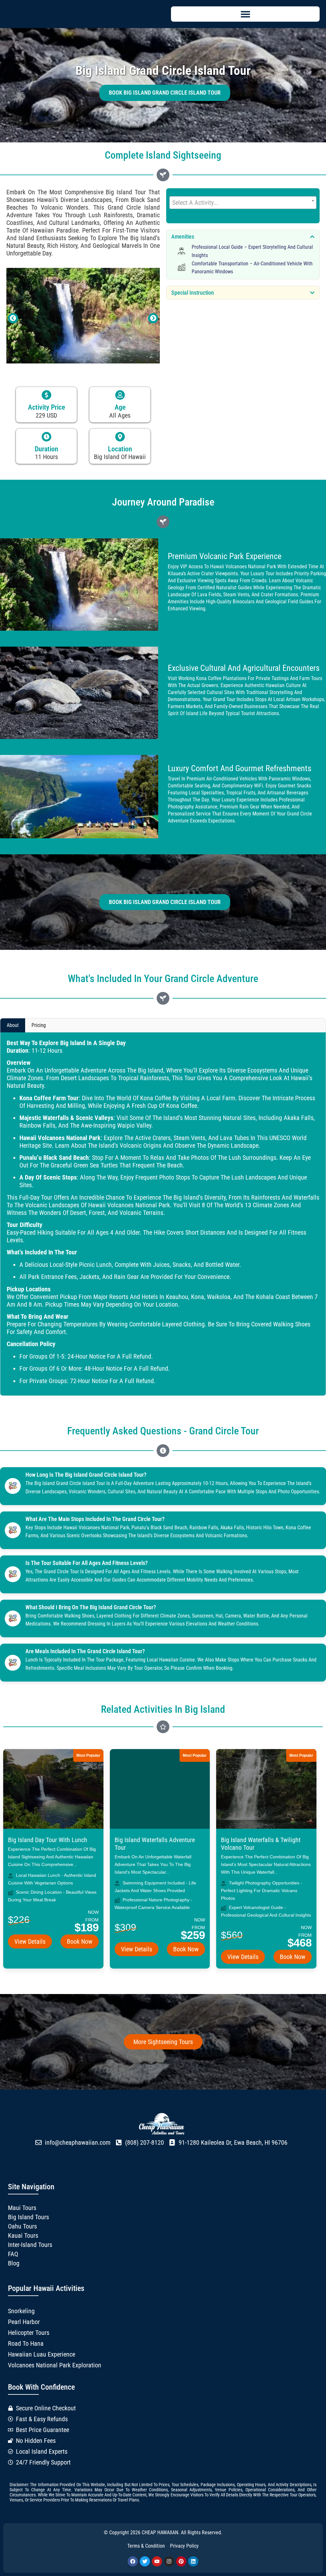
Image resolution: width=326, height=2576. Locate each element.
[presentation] (13, 318)
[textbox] (243, 203)
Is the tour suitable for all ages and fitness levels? (87, 1563)
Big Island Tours (28, 2217)
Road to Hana (26, 2343)
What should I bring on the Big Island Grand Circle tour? (91, 1607)
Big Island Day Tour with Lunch (48, 1840)
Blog (14, 2263)
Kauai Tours (23, 2235)
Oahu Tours (22, 2226)
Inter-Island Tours (30, 2245)
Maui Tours (22, 2208)
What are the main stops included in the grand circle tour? (95, 1519)
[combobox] (243, 203)
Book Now (80, 1941)
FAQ (13, 2254)
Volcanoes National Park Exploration (55, 2365)
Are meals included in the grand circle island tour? (85, 1651)
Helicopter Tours (29, 2333)
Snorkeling (21, 2311)
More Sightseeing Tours (163, 2042)
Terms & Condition (146, 2546)
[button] (245, 14)
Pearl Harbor (24, 2322)
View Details (30, 1941)
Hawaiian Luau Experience (42, 2354)
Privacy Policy (184, 2546)
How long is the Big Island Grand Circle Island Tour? (86, 1475)
